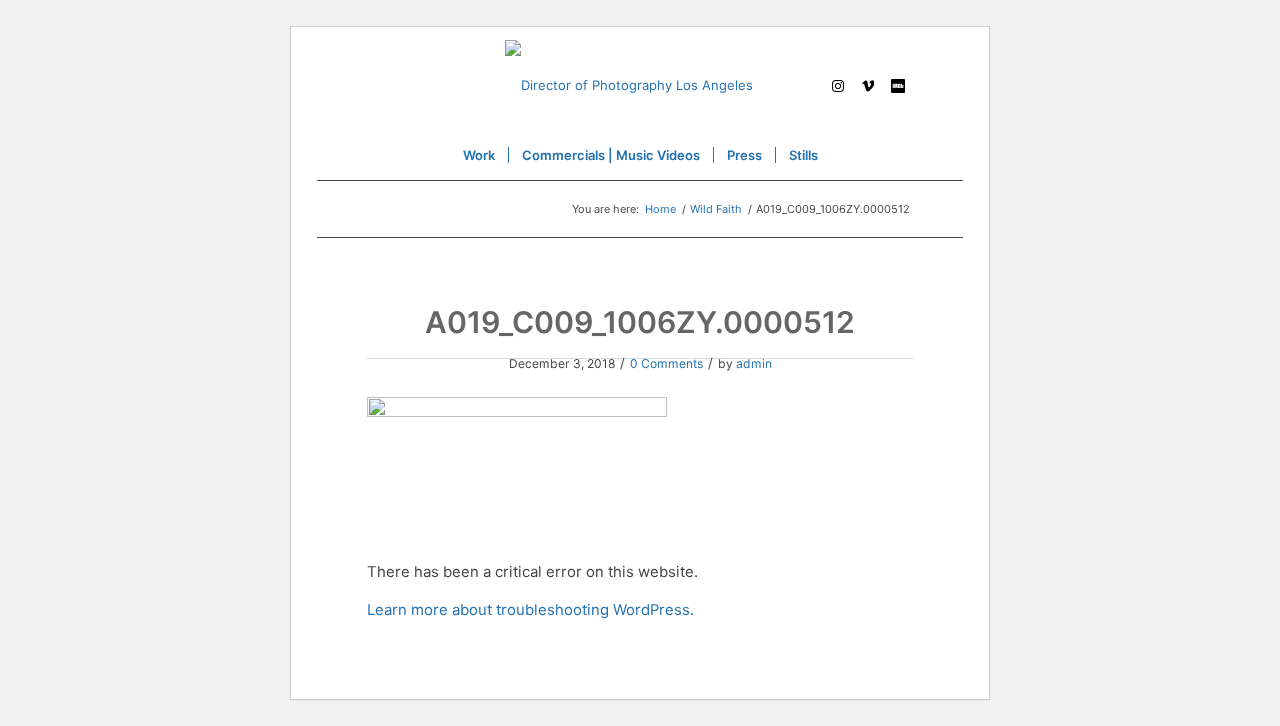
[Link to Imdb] (898, 85)
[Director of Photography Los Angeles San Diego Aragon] (640, 85)
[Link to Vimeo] (868, 85)
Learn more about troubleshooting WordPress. (530, 610)
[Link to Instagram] (838, 85)
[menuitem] (479, 155)
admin (754, 363)
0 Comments (666, 363)
